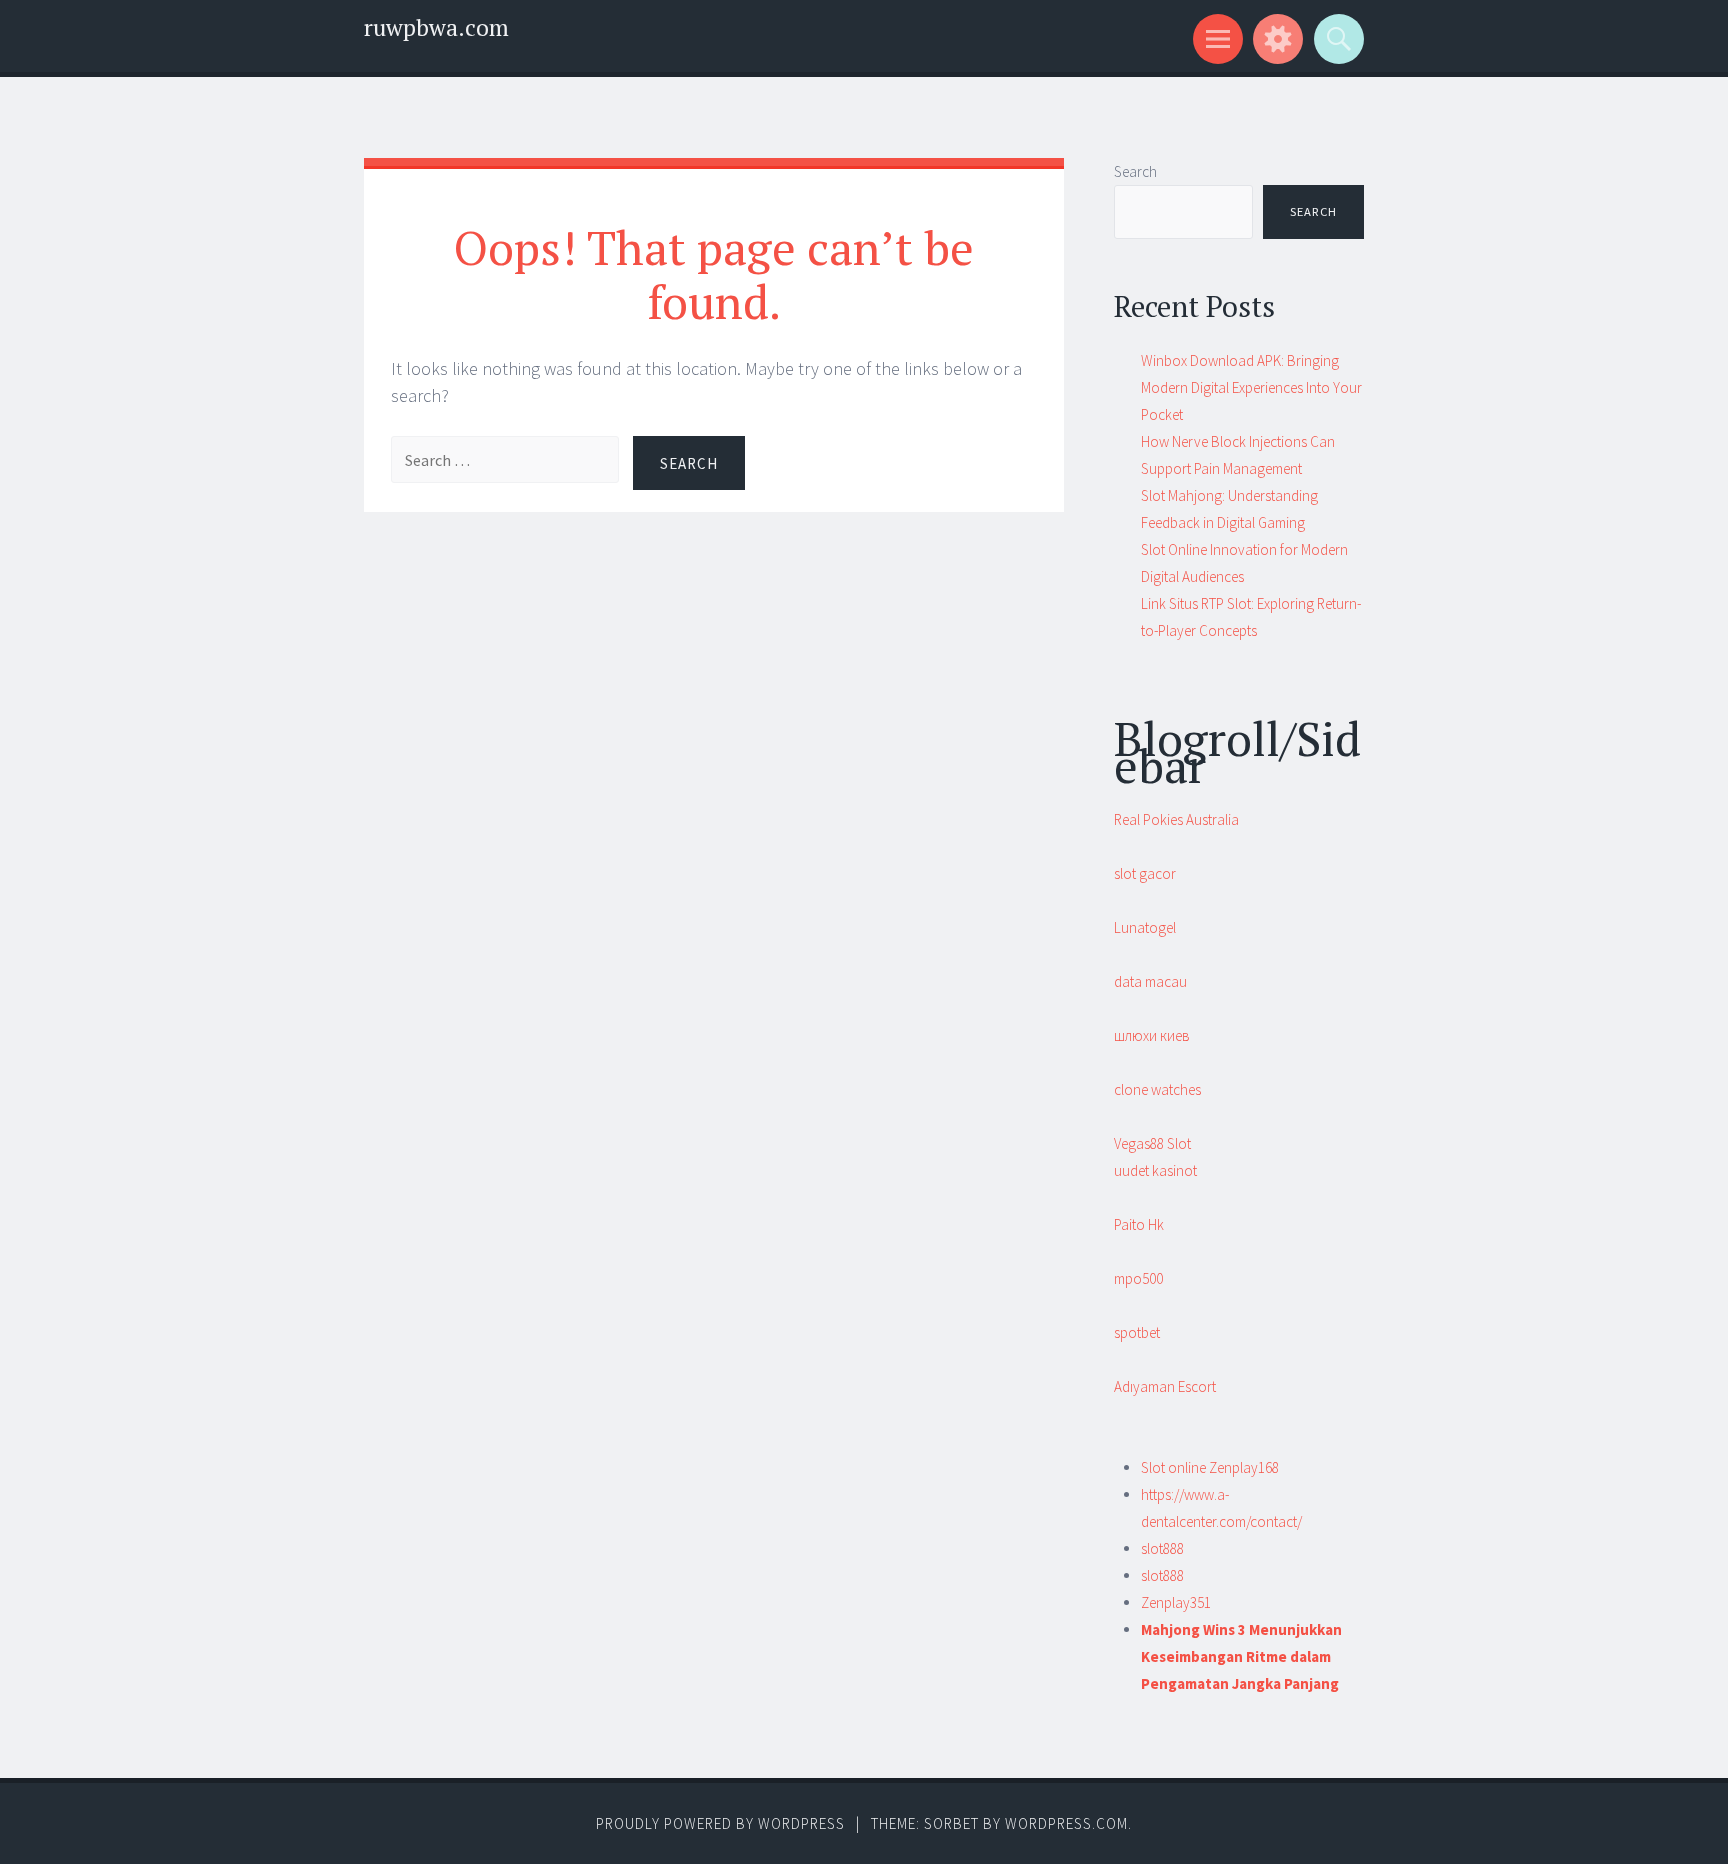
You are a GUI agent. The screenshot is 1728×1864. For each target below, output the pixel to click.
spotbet (1137, 1332)
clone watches (1157, 1089)
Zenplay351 (1176, 1602)
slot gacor (1145, 873)
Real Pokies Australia (1176, 819)
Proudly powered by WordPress (720, 1823)
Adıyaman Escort (1165, 1386)
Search (1135, 171)
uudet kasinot (1155, 1170)
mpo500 (1138, 1278)
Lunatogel (1145, 927)
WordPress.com (1066, 1823)
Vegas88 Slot (1152, 1143)
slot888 (1162, 1548)
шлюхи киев (1152, 1035)
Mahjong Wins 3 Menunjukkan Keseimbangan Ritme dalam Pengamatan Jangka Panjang (1241, 1656)
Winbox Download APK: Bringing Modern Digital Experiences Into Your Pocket (1251, 387)
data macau (1150, 981)
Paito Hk (1139, 1224)
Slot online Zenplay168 (1210, 1467)
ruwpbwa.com (436, 27)
